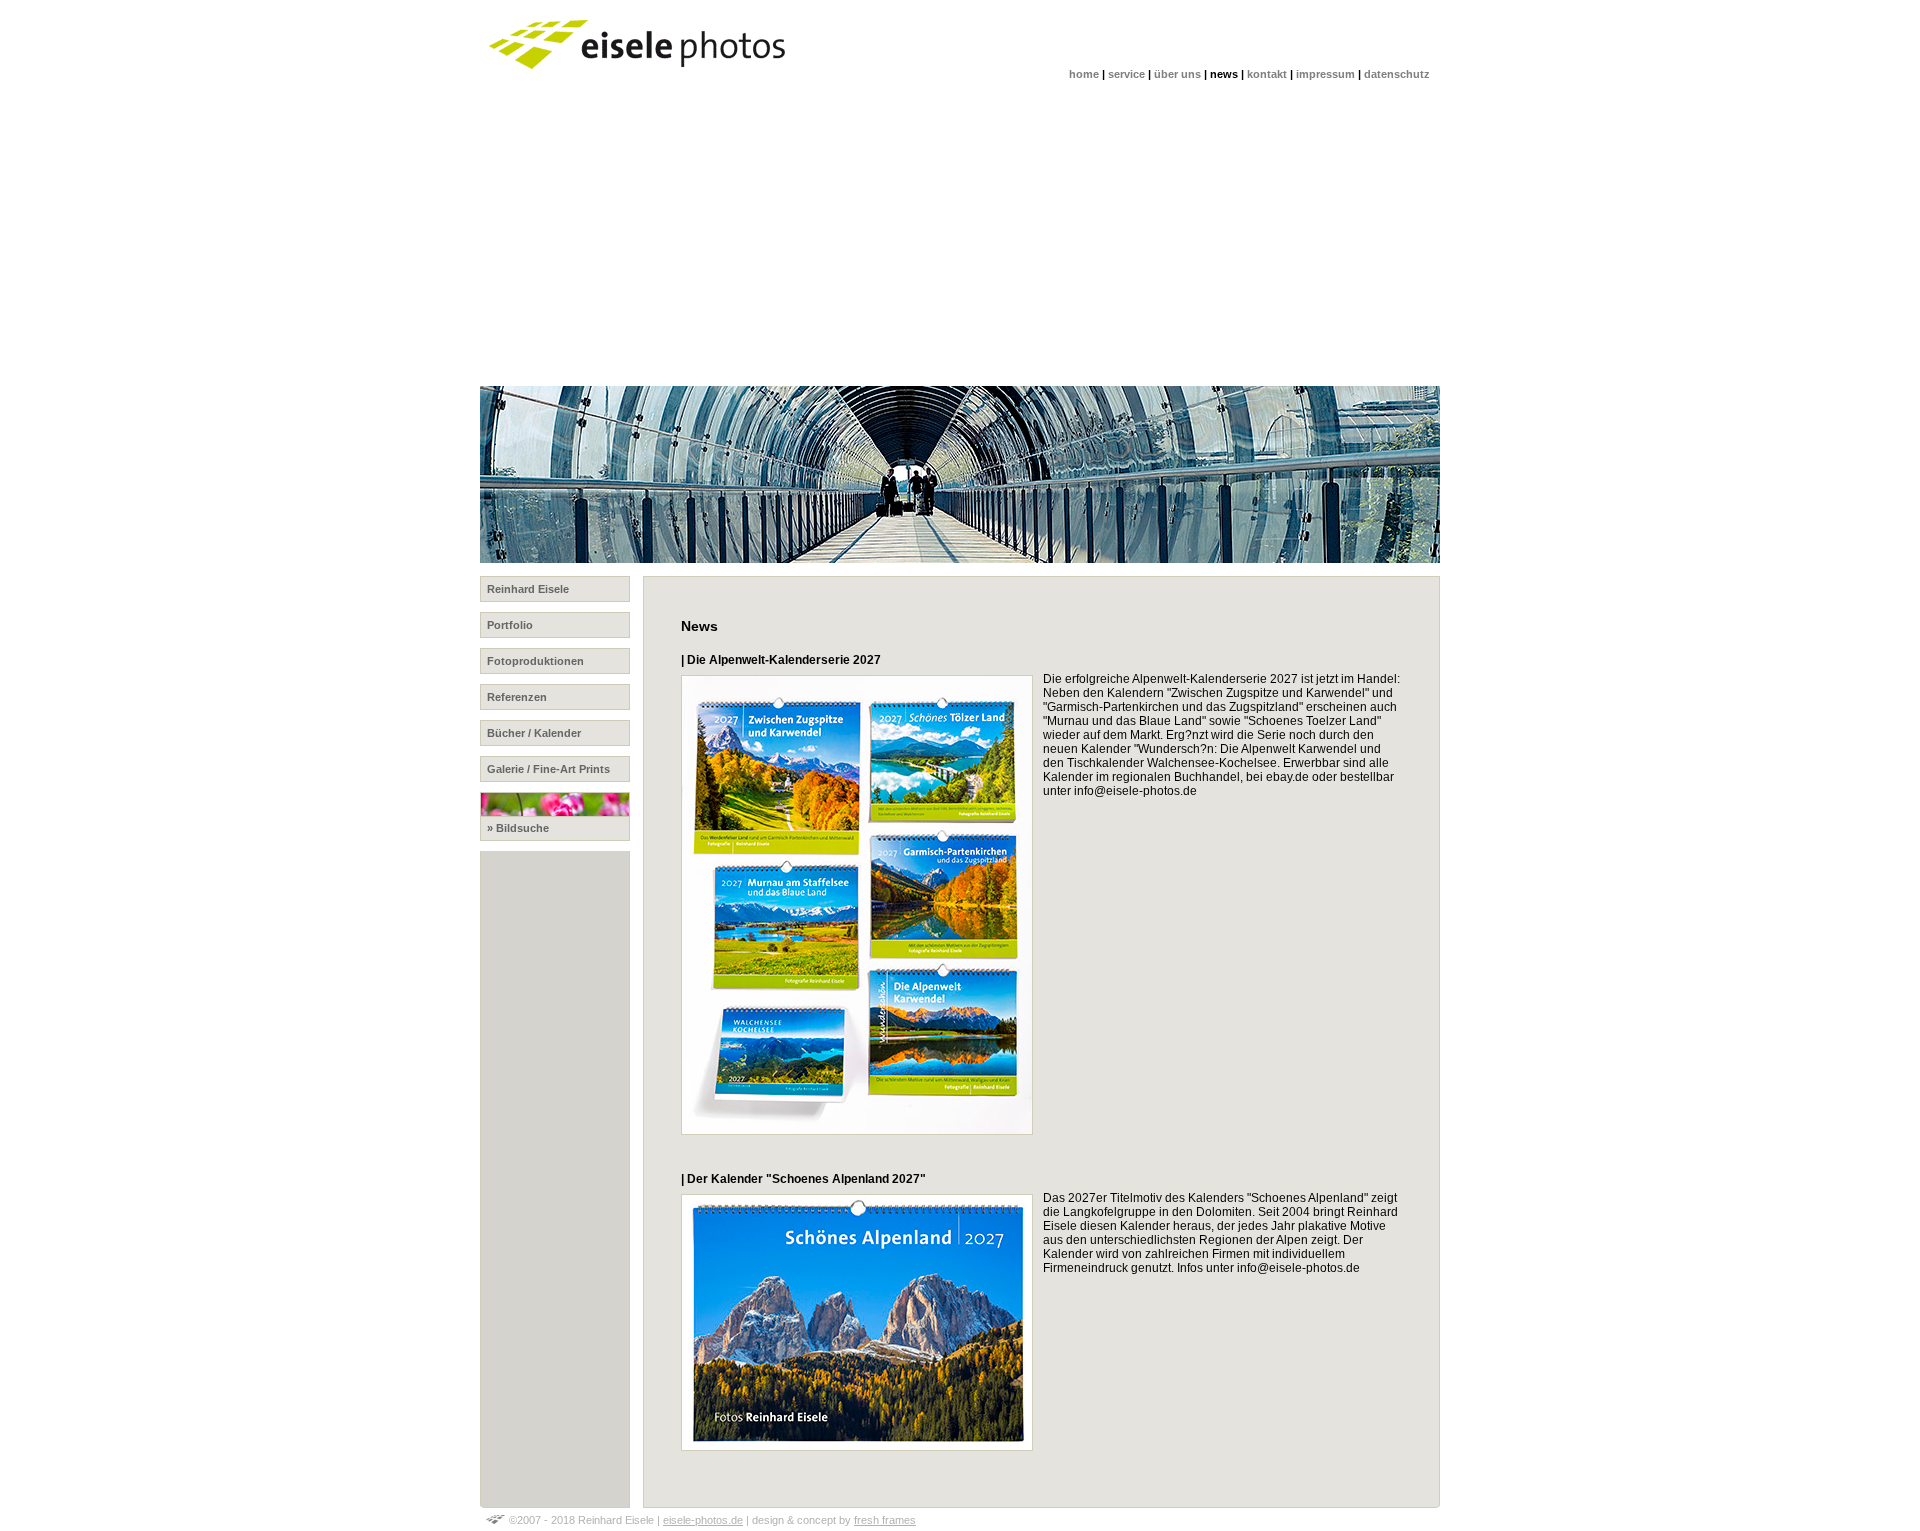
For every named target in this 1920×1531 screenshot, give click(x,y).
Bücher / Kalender (534, 733)
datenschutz (1397, 74)
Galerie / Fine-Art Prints (548, 769)
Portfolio (510, 625)
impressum (1325, 74)
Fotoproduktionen (535, 661)
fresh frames (885, 1520)
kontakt (1267, 74)
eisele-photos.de (703, 1520)
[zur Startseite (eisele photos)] (640, 80)
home (1084, 74)
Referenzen (517, 697)
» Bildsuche (518, 828)
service (1126, 74)
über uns (1177, 74)
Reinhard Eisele (528, 589)
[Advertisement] (1080, 236)
